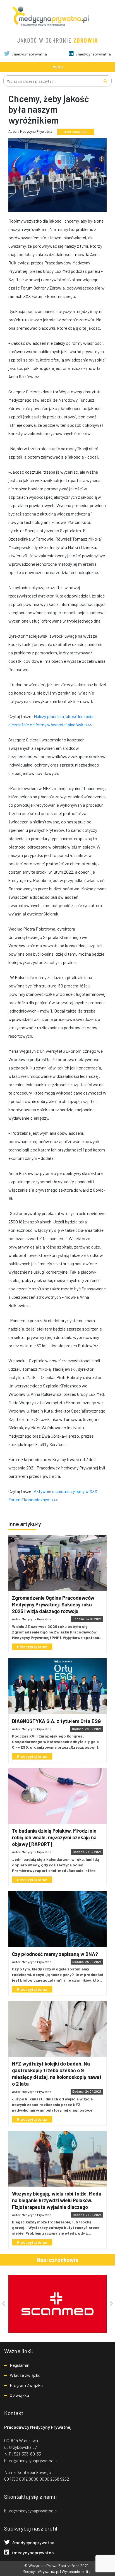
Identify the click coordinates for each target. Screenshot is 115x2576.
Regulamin (20, 2365)
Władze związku (25, 2375)
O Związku (19, 2395)
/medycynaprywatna (29, 54)
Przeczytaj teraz (32, 1647)
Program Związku (26, 2385)
